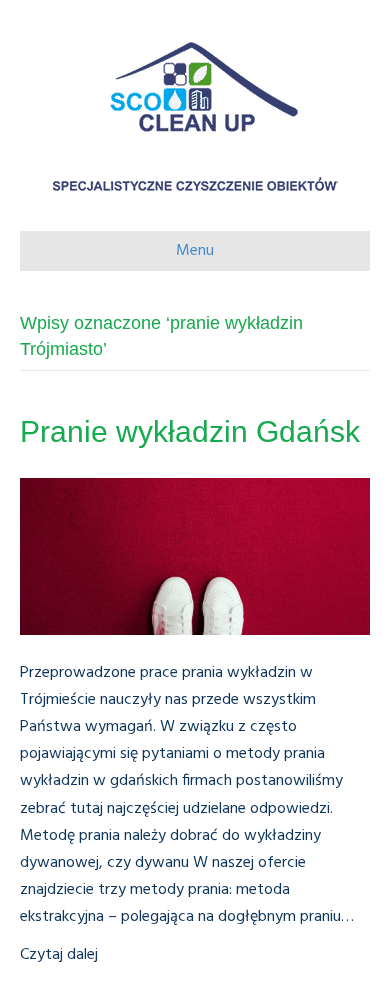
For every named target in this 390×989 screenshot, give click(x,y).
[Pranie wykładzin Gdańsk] (195, 556)
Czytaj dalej (59, 955)
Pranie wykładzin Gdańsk (190, 431)
